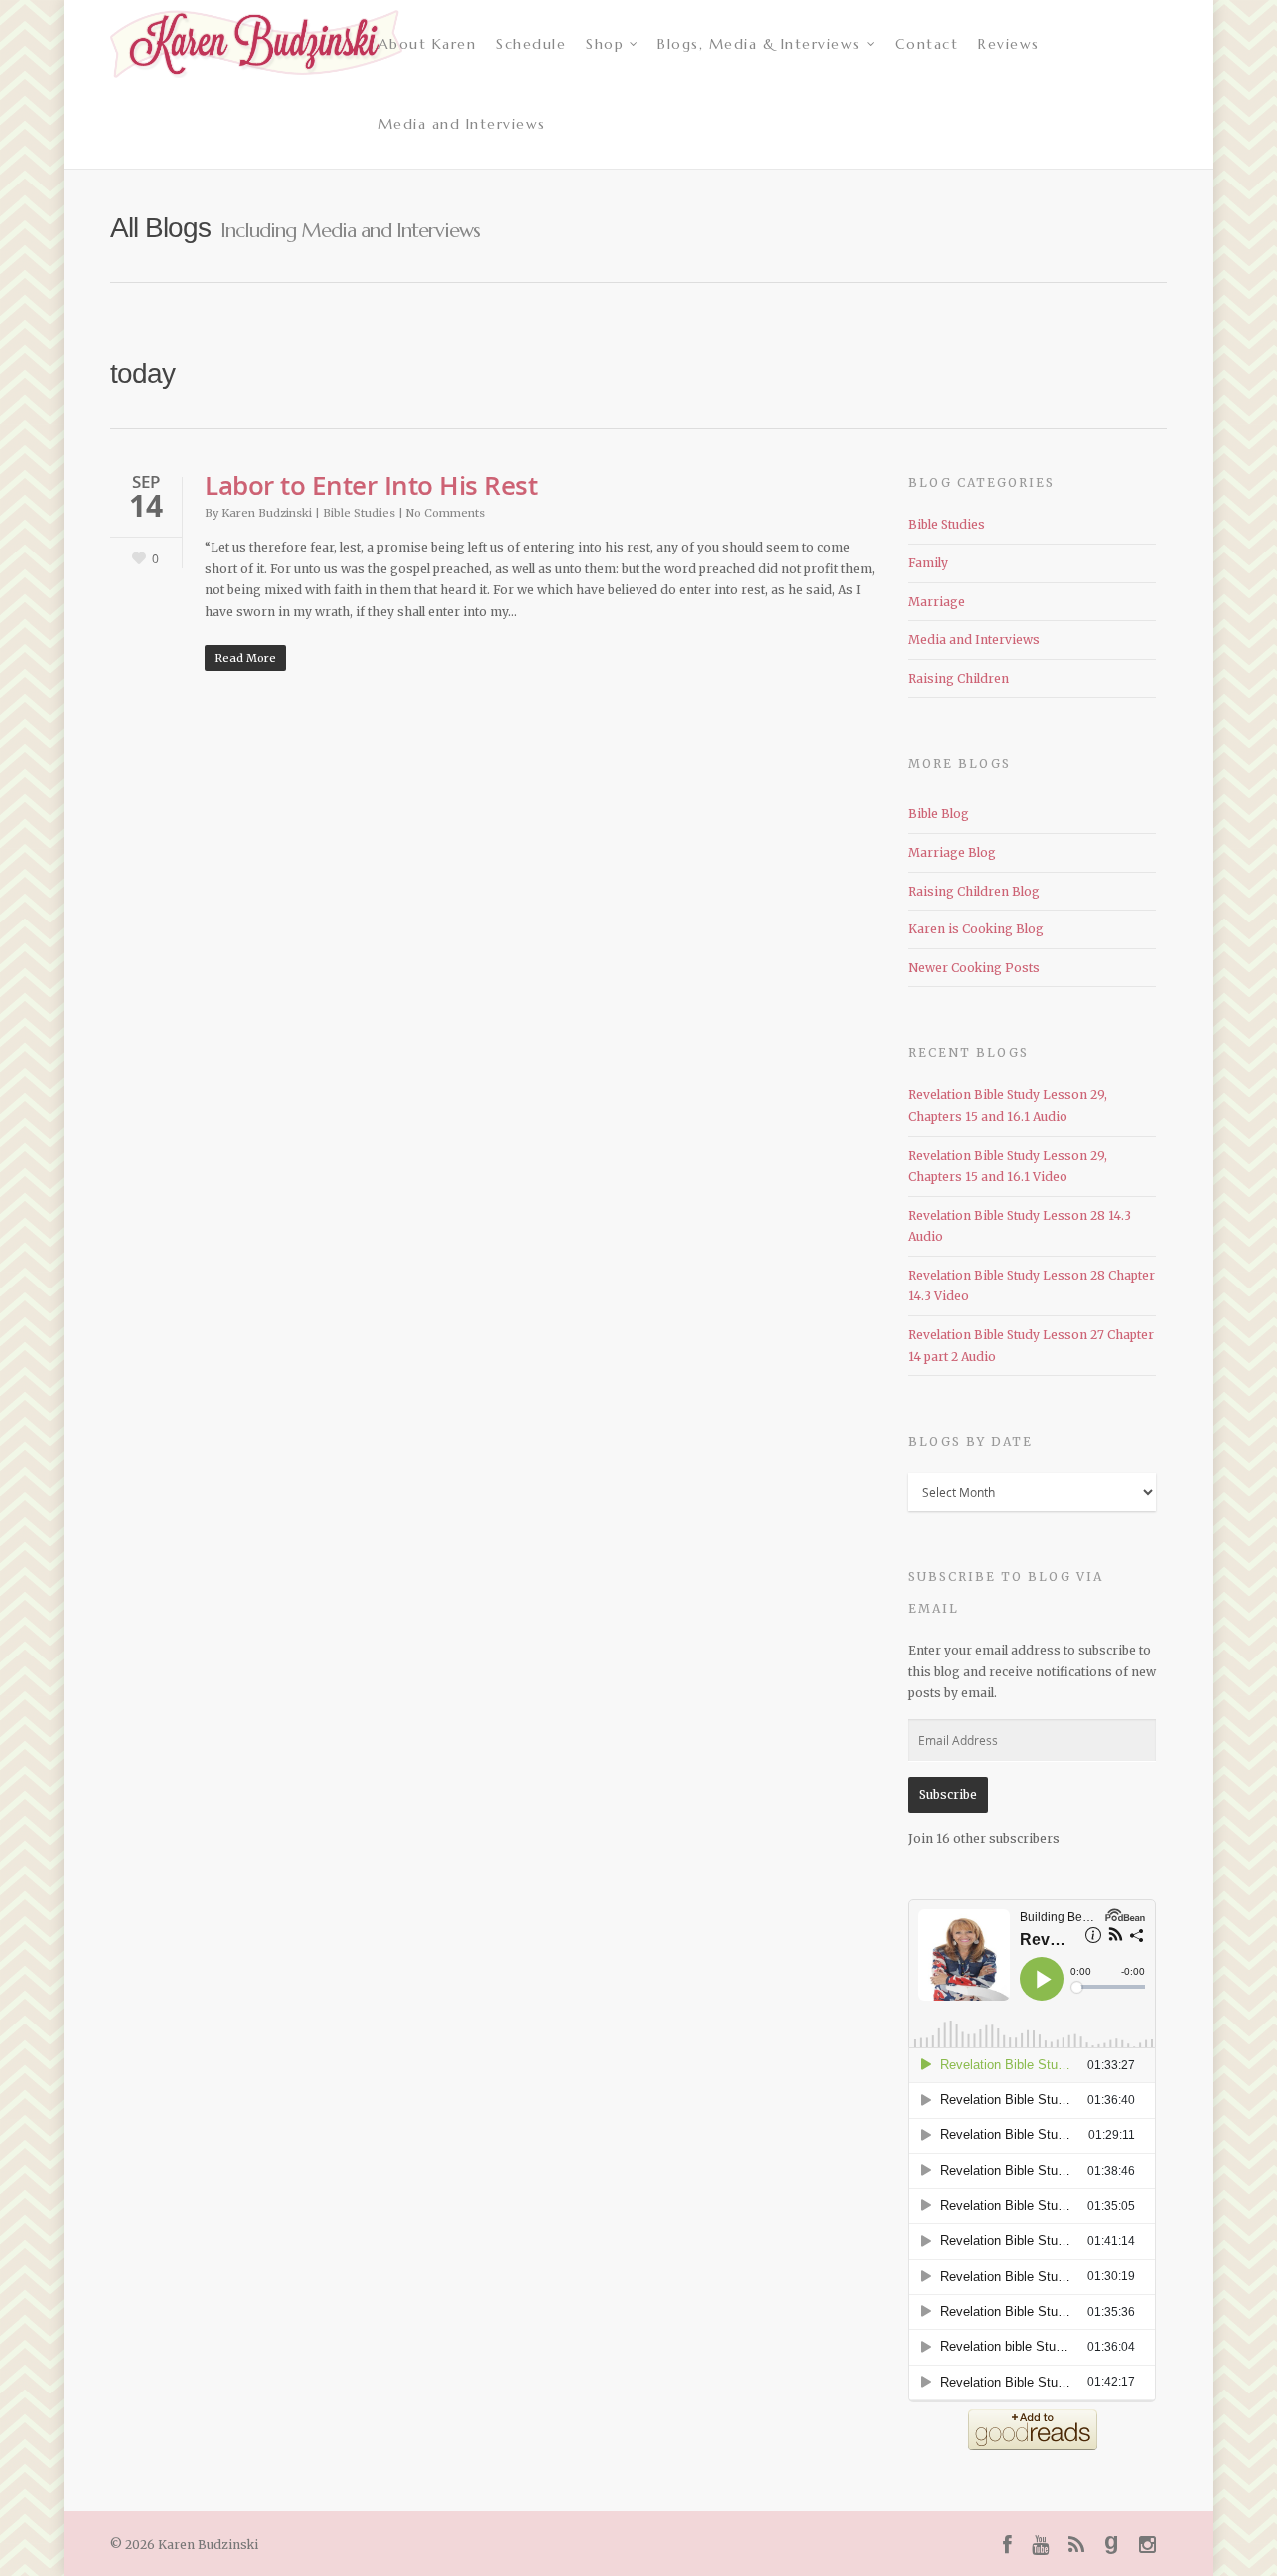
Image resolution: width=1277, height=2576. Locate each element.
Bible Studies (359, 513)
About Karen (427, 44)
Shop (605, 44)
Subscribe (948, 1795)
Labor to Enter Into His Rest (371, 485)
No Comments (445, 513)
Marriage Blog (952, 852)
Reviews (1009, 44)
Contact (927, 44)
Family (928, 563)
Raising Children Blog (974, 891)
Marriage (936, 602)
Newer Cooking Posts (974, 968)
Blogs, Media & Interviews (759, 44)
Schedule (531, 44)
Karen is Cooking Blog (976, 929)
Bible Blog (938, 813)
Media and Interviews (462, 124)
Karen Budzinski (267, 513)
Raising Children (958, 679)
